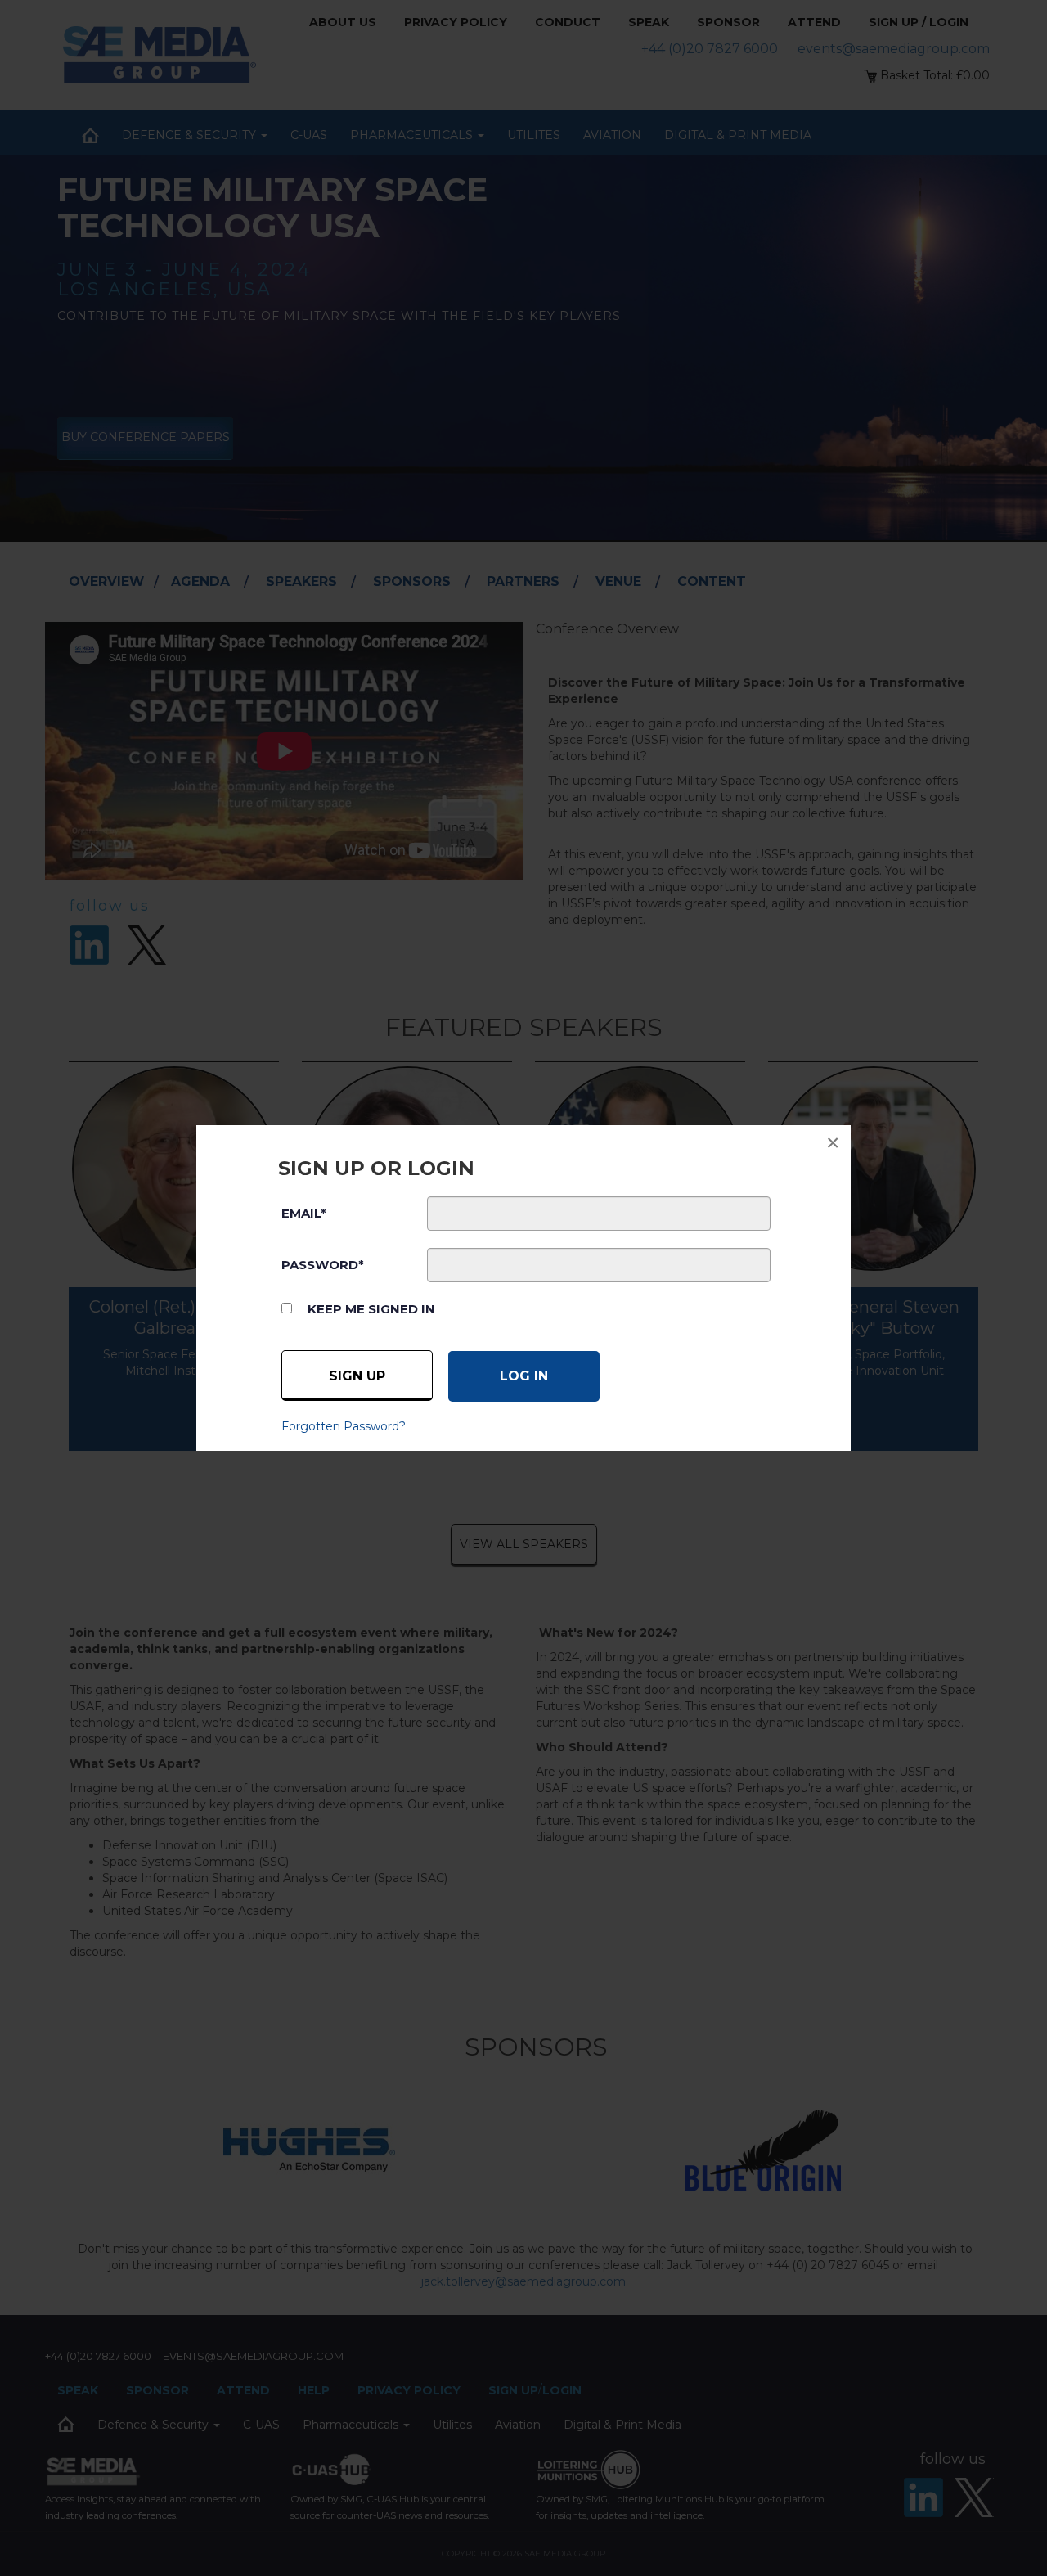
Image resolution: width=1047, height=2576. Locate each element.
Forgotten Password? (344, 1426)
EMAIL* (304, 1213)
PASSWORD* (323, 1265)
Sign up (357, 1376)
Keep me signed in (371, 1309)
